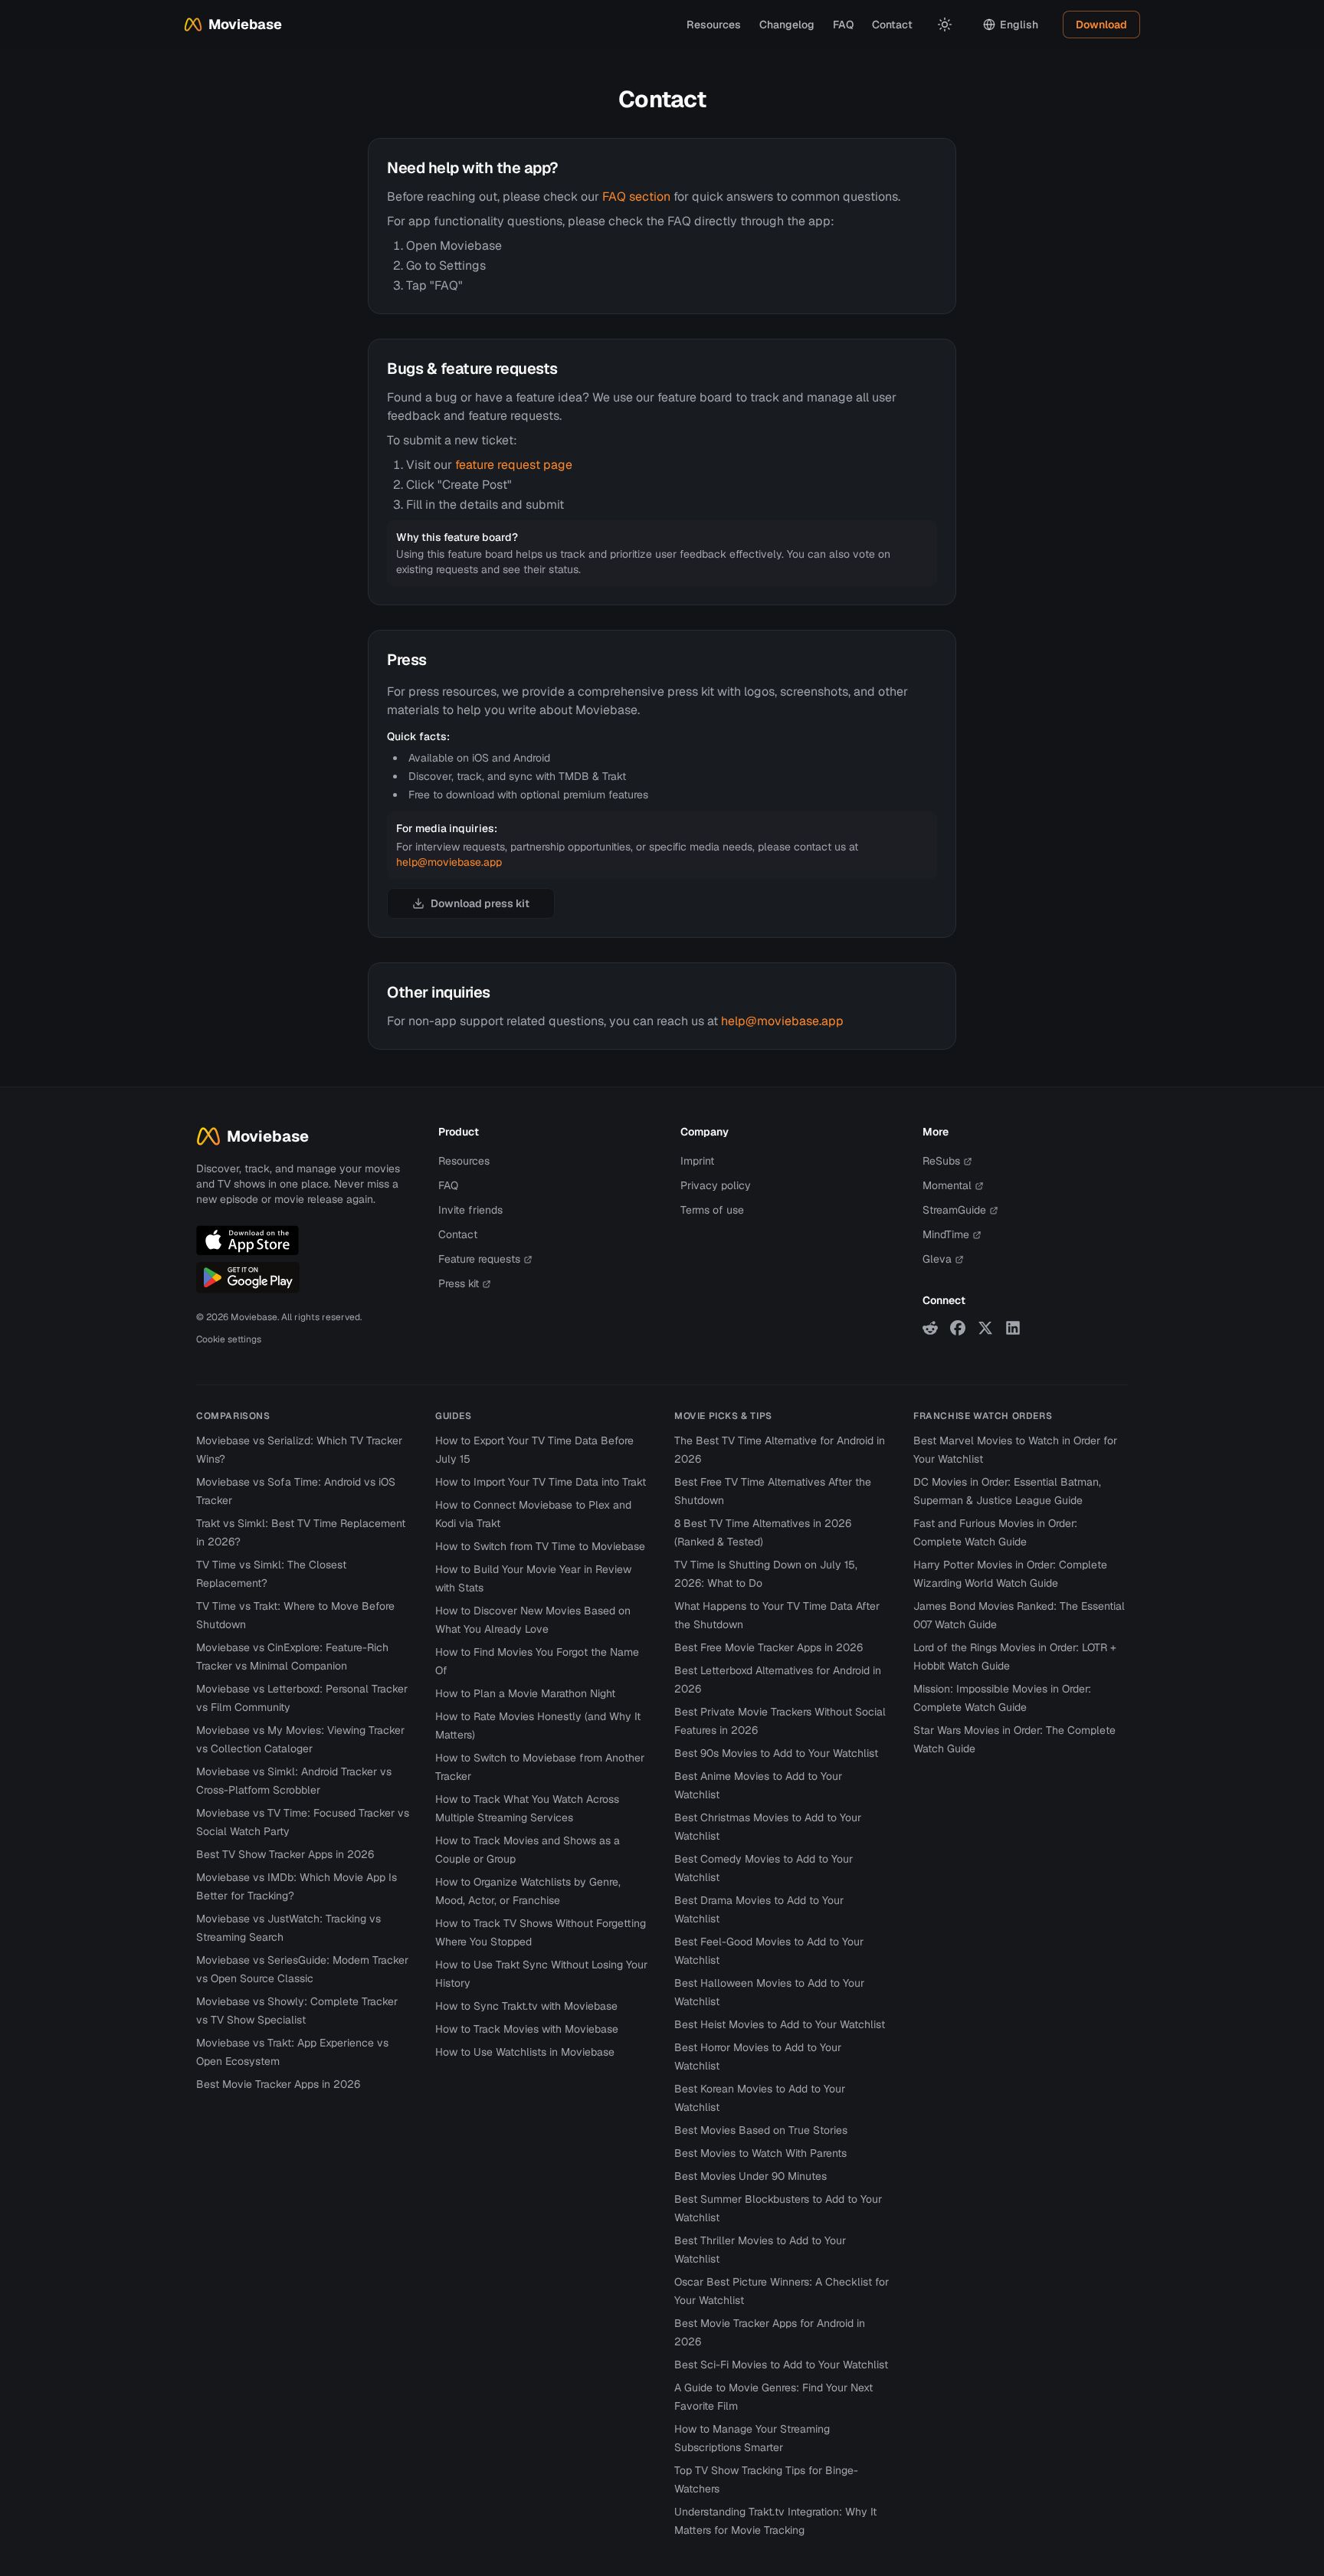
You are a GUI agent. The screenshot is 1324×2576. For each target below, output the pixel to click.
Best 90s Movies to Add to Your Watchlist (776, 1753)
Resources (714, 25)
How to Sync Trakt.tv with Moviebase (526, 2006)
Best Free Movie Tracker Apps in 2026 (769, 1647)
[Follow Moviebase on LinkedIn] (1013, 1328)
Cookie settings (229, 1339)
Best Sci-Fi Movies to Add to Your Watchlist (781, 2365)
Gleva (937, 1259)
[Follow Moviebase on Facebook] (958, 1328)
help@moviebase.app (449, 862)
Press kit (459, 1283)
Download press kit (480, 903)
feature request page (514, 465)
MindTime (946, 1234)
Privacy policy (716, 1185)
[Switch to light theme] (945, 25)
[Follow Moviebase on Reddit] (930, 1328)
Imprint (697, 1161)
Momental (947, 1185)
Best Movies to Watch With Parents (760, 2153)
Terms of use (712, 1210)
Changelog (787, 25)
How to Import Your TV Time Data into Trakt (541, 1482)
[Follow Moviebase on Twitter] (985, 1328)
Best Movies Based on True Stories (761, 2130)
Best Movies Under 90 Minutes (750, 2176)
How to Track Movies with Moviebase (527, 2029)
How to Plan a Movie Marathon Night (525, 1693)
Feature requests (479, 1259)
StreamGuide (954, 1210)
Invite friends (470, 1210)
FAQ (843, 25)
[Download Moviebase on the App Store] (247, 1240)
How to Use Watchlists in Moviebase (525, 2052)
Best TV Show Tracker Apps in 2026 (285, 1854)
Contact (892, 25)
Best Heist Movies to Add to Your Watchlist (780, 2024)
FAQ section (636, 197)
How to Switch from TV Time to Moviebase (540, 1546)
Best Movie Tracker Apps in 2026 (278, 2084)
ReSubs (941, 1161)
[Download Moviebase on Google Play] (248, 1277)
